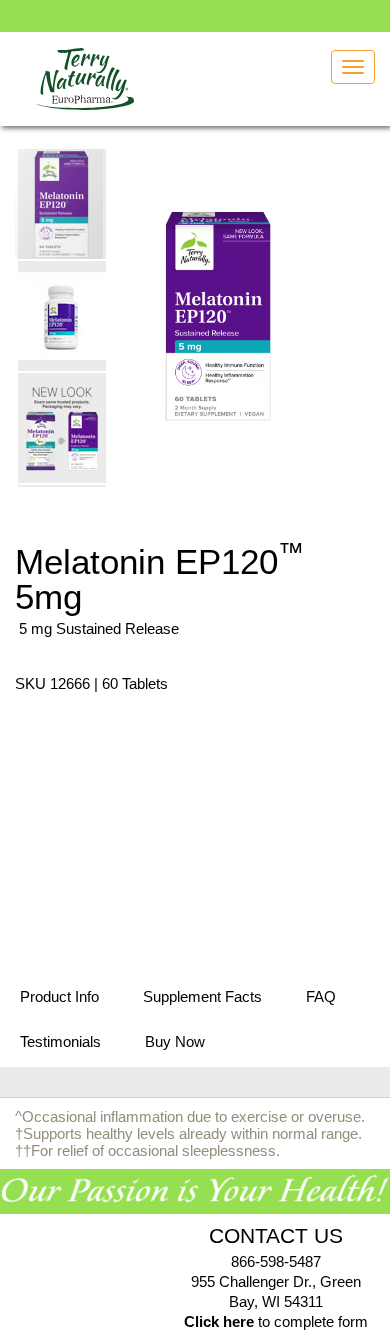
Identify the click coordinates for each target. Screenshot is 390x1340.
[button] (63, 315)
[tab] (59, 998)
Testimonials (60, 1041)
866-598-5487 (276, 1261)
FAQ (321, 996)
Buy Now (175, 1041)
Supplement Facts (202, 996)
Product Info (59, 996)
